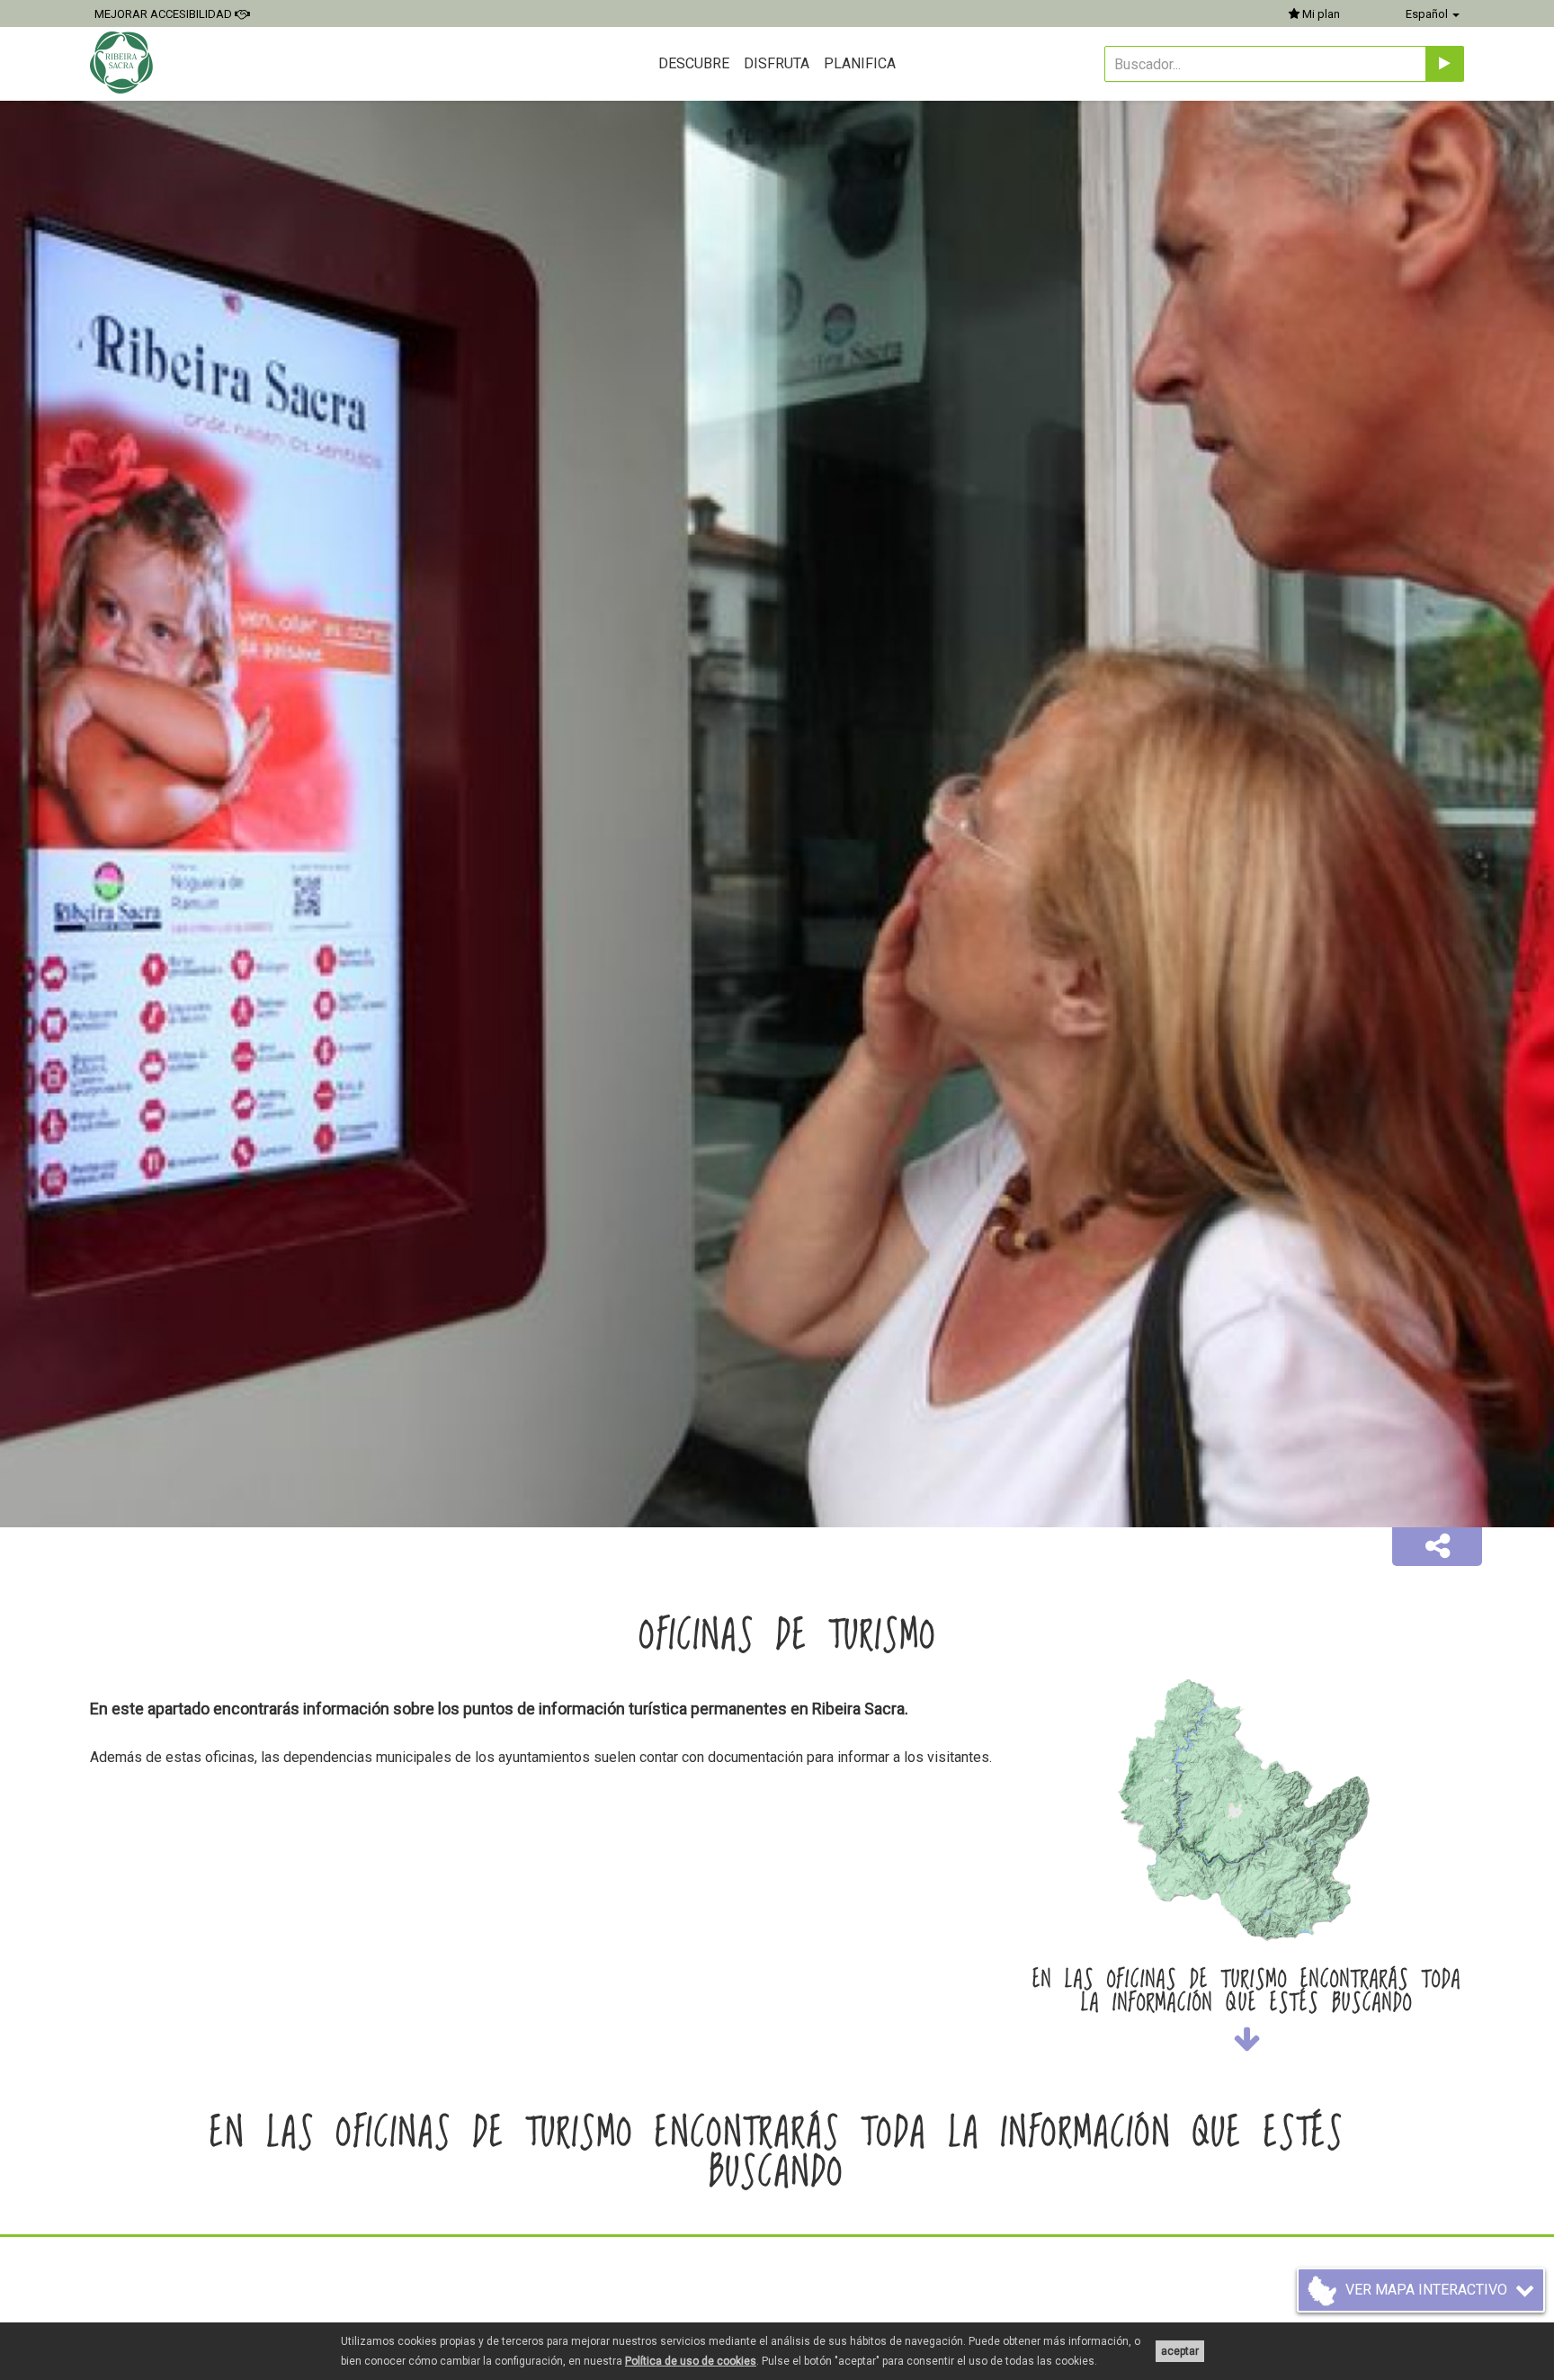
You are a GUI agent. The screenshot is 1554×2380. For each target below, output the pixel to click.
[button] (1437, 1547)
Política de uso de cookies (691, 2361)
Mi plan (1320, 14)
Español (1428, 14)
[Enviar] (1445, 64)
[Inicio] (124, 63)
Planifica (860, 63)
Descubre (694, 63)
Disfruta (777, 63)
